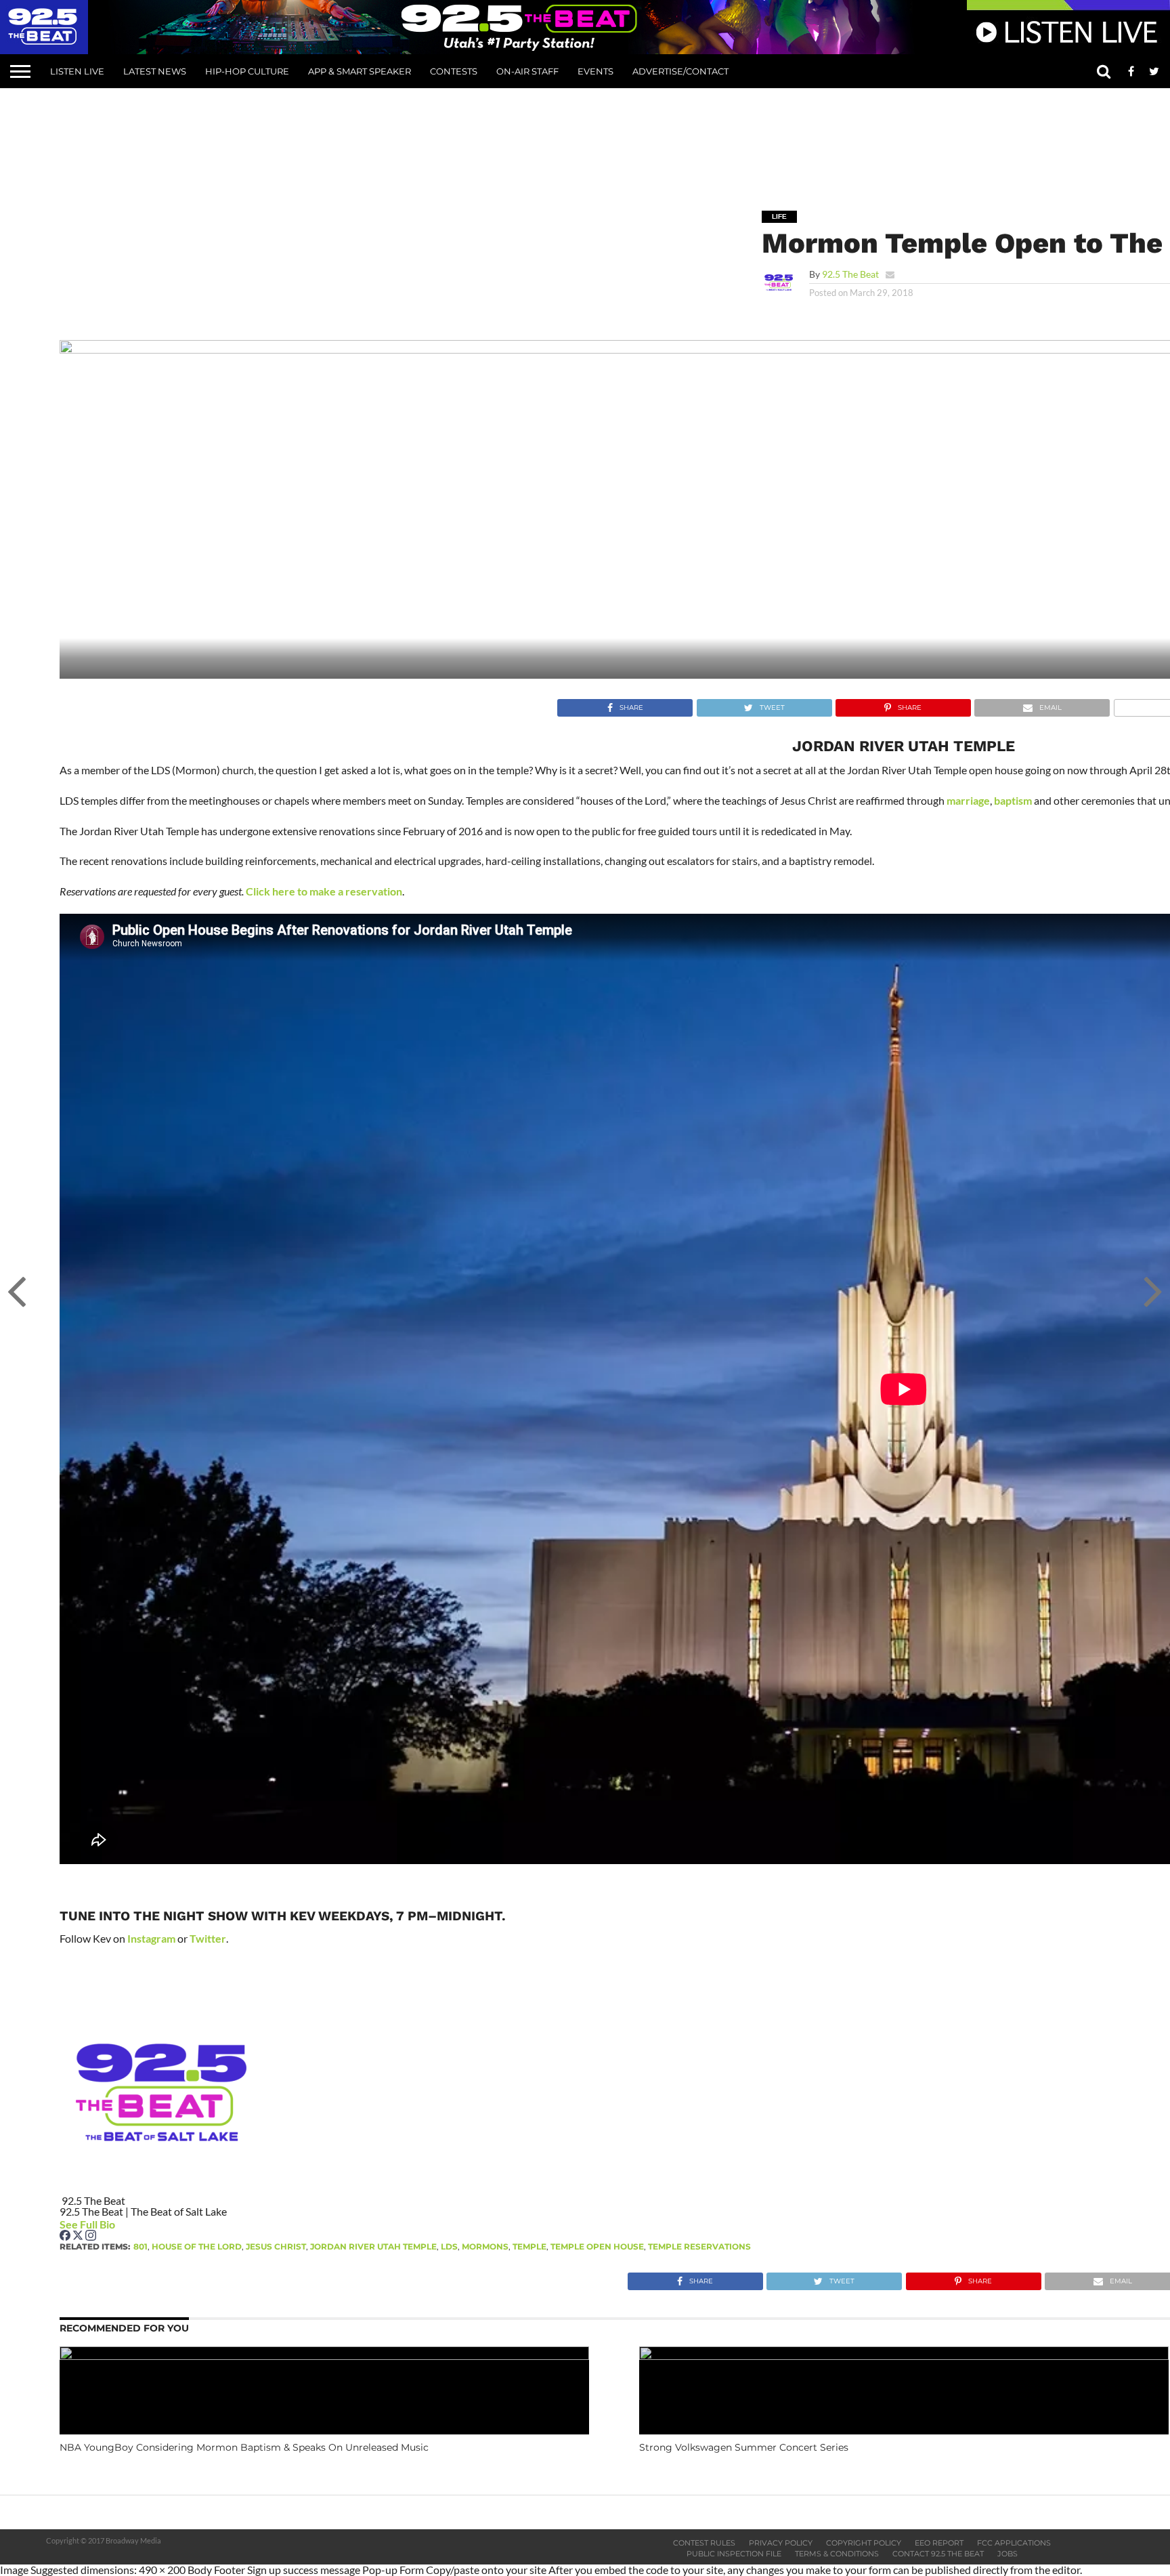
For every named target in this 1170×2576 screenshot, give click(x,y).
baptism (1013, 800)
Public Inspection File (734, 2554)
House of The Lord (197, 2246)
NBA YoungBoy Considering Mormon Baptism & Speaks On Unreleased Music (244, 2447)
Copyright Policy (864, 2543)
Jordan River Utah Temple (373, 2246)
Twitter (208, 1938)
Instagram (151, 1938)
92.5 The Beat (850, 274)
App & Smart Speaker (360, 71)
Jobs (1007, 2554)
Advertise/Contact (680, 71)
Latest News (155, 71)
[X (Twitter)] (79, 2236)
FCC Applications (1014, 2543)
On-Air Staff (527, 71)
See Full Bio (87, 2224)
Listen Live (77, 71)
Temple (529, 2246)
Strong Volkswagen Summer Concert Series (744, 2447)
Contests (454, 71)
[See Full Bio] (123, 2224)
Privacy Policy (781, 2543)
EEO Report (939, 2543)
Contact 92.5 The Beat (938, 2554)
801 (140, 2246)
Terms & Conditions (837, 2554)
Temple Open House (597, 2246)
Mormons (485, 2246)
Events (595, 71)
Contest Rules (704, 2543)
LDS (449, 2246)
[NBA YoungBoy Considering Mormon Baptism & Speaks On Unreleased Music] (324, 2356)
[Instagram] (91, 2236)
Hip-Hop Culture (247, 71)
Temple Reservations (699, 2246)
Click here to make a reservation (324, 891)
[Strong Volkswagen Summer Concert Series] (904, 2356)
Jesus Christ (276, 2246)
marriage (968, 800)
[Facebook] (66, 2236)
